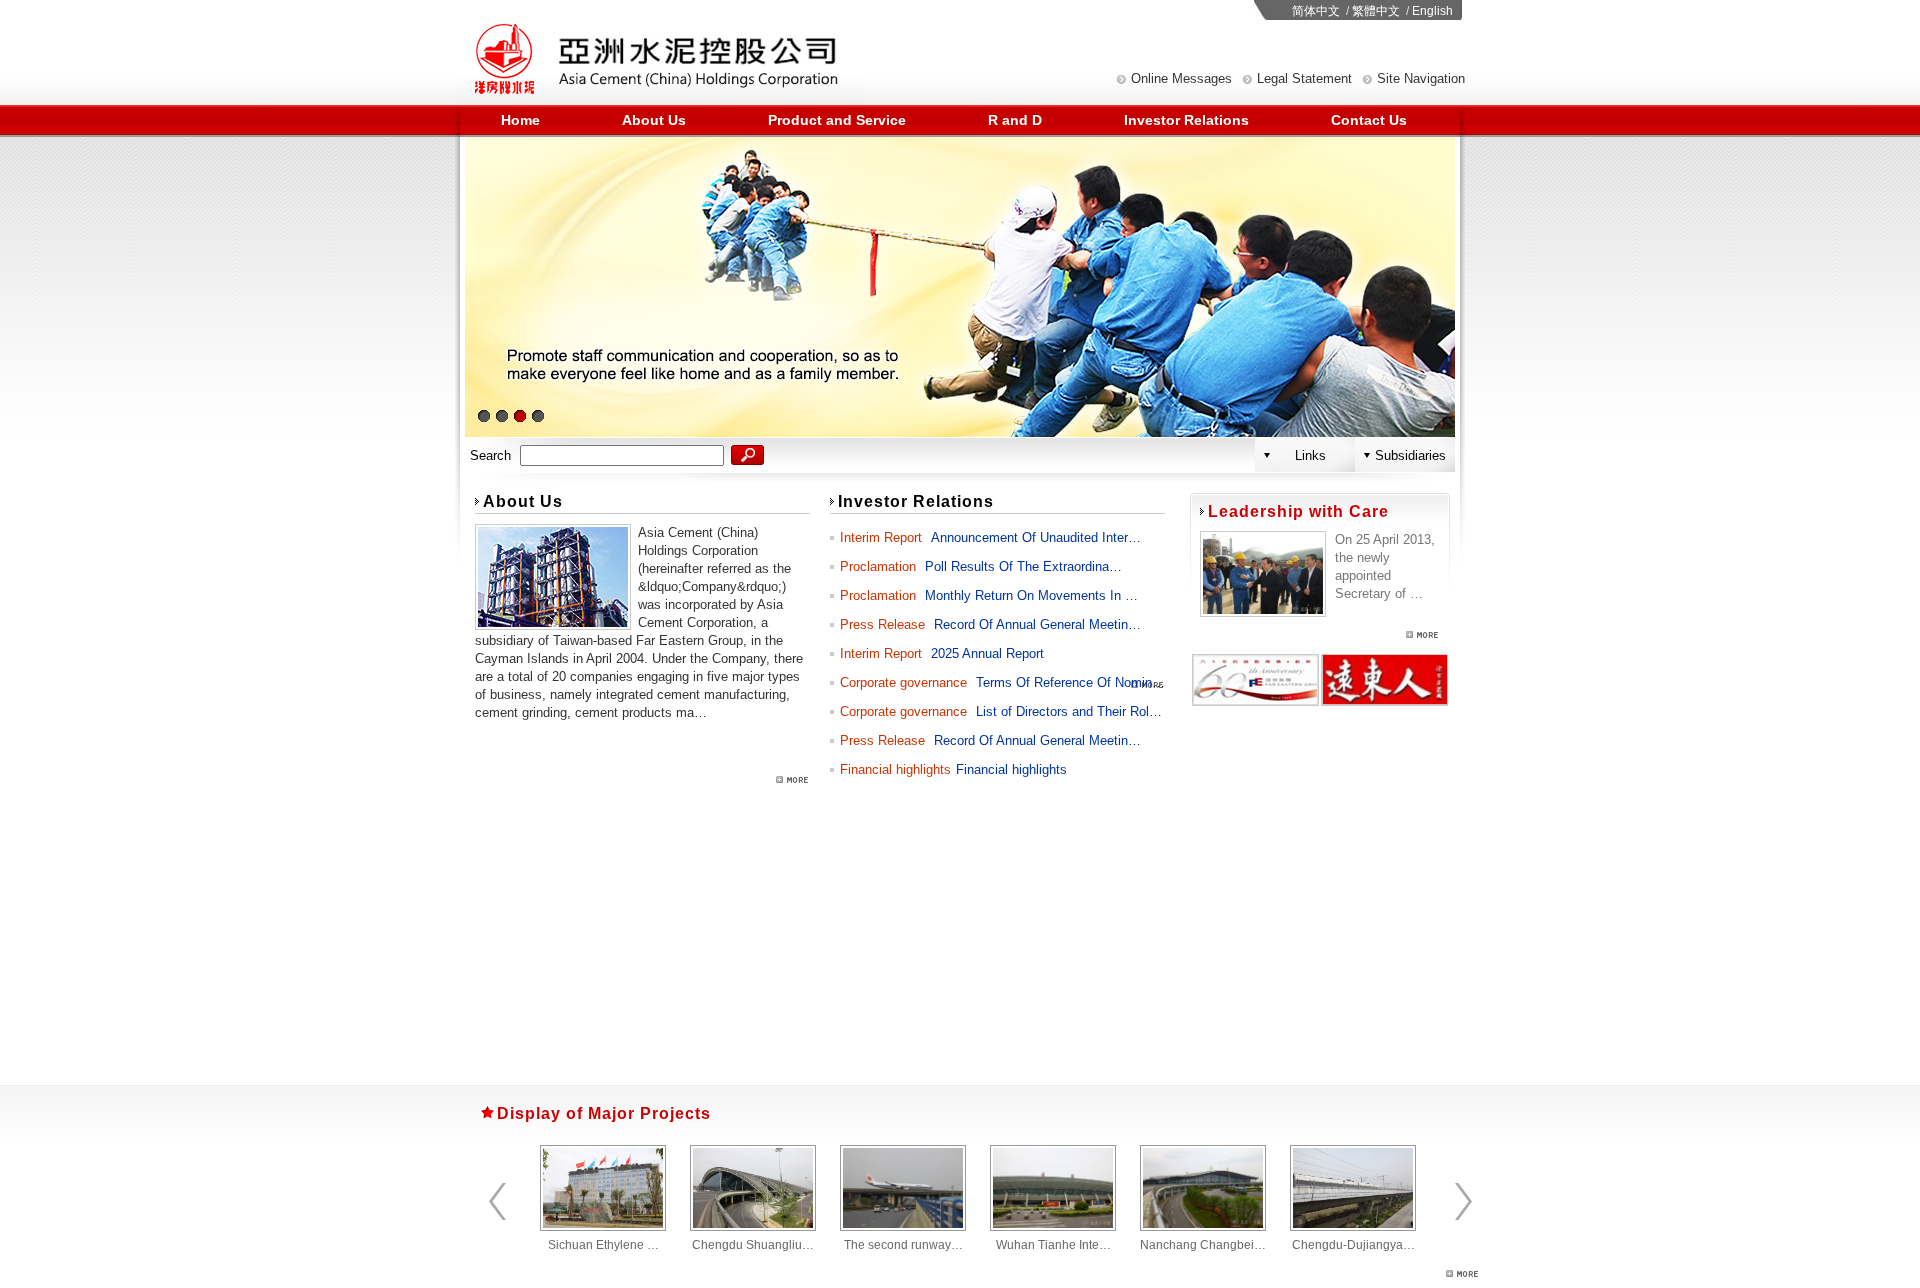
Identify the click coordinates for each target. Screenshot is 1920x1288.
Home (520, 120)
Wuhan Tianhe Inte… (1053, 1245)
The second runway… (903, 1245)
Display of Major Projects (604, 1113)
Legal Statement (1304, 78)
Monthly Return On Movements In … (1031, 595)
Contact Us (1369, 120)
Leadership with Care (1298, 511)
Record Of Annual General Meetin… (1037, 624)
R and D (1015, 120)
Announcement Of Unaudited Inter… (1036, 537)
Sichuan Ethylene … (603, 1245)
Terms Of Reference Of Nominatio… (1081, 682)
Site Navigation (1421, 78)
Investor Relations (1186, 120)
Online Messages (1181, 78)
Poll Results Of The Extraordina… (1023, 566)
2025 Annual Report (987, 653)
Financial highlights (1011, 769)
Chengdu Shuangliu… (753, 1245)
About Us (654, 120)
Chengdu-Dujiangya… (1353, 1245)
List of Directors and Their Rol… (1069, 711)
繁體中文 (1376, 11)
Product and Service (837, 120)
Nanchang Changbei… (1203, 1245)
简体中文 (1316, 11)
